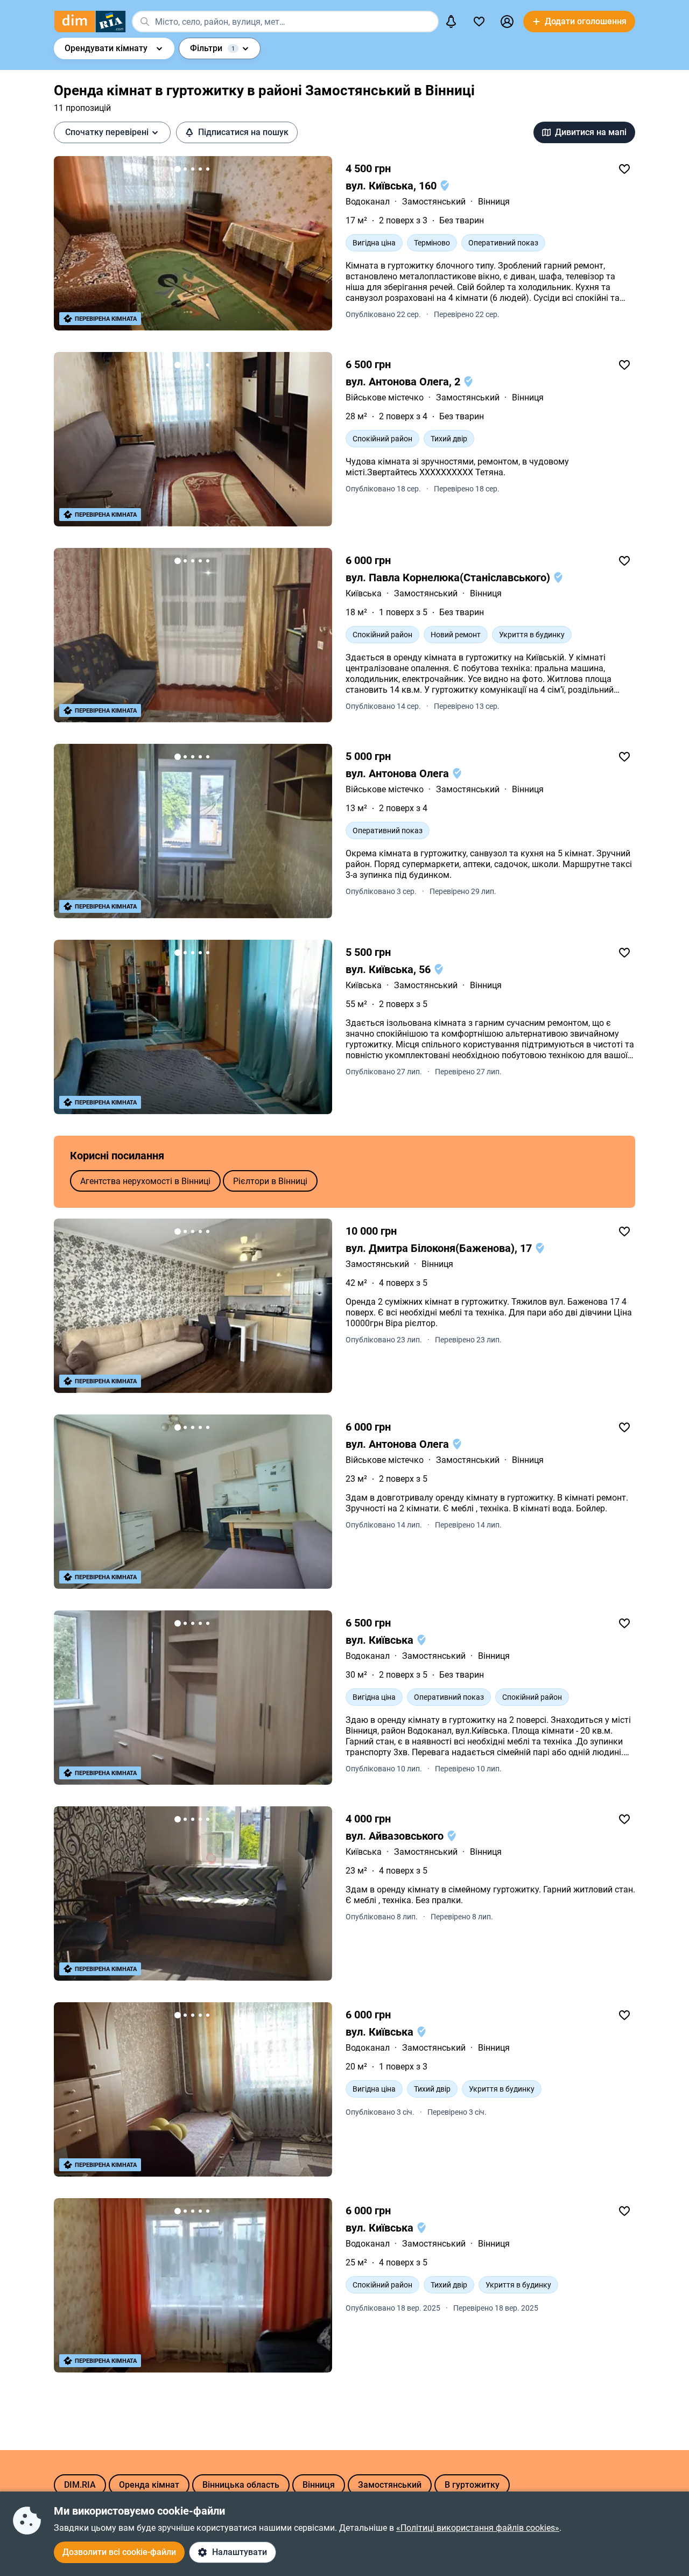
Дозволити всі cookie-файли (119, 2552)
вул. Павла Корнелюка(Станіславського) (449, 578)
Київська (364, 593)
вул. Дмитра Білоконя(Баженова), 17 (440, 1248)
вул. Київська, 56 (389, 969)
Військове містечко (385, 397)
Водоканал (368, 202)
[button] (507, 22)
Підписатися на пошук (243, 132)
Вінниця (494, 202)
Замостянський (434, 202)
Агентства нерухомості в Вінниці (145, 1181)
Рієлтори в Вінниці (270, 1181)
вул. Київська (381, 1640)
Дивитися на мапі (591, 132)
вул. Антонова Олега (399, 773)
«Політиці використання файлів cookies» (478, 2528)
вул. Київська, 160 (392, 186)
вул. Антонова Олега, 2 (404, 382)
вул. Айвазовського (396, 1836)
